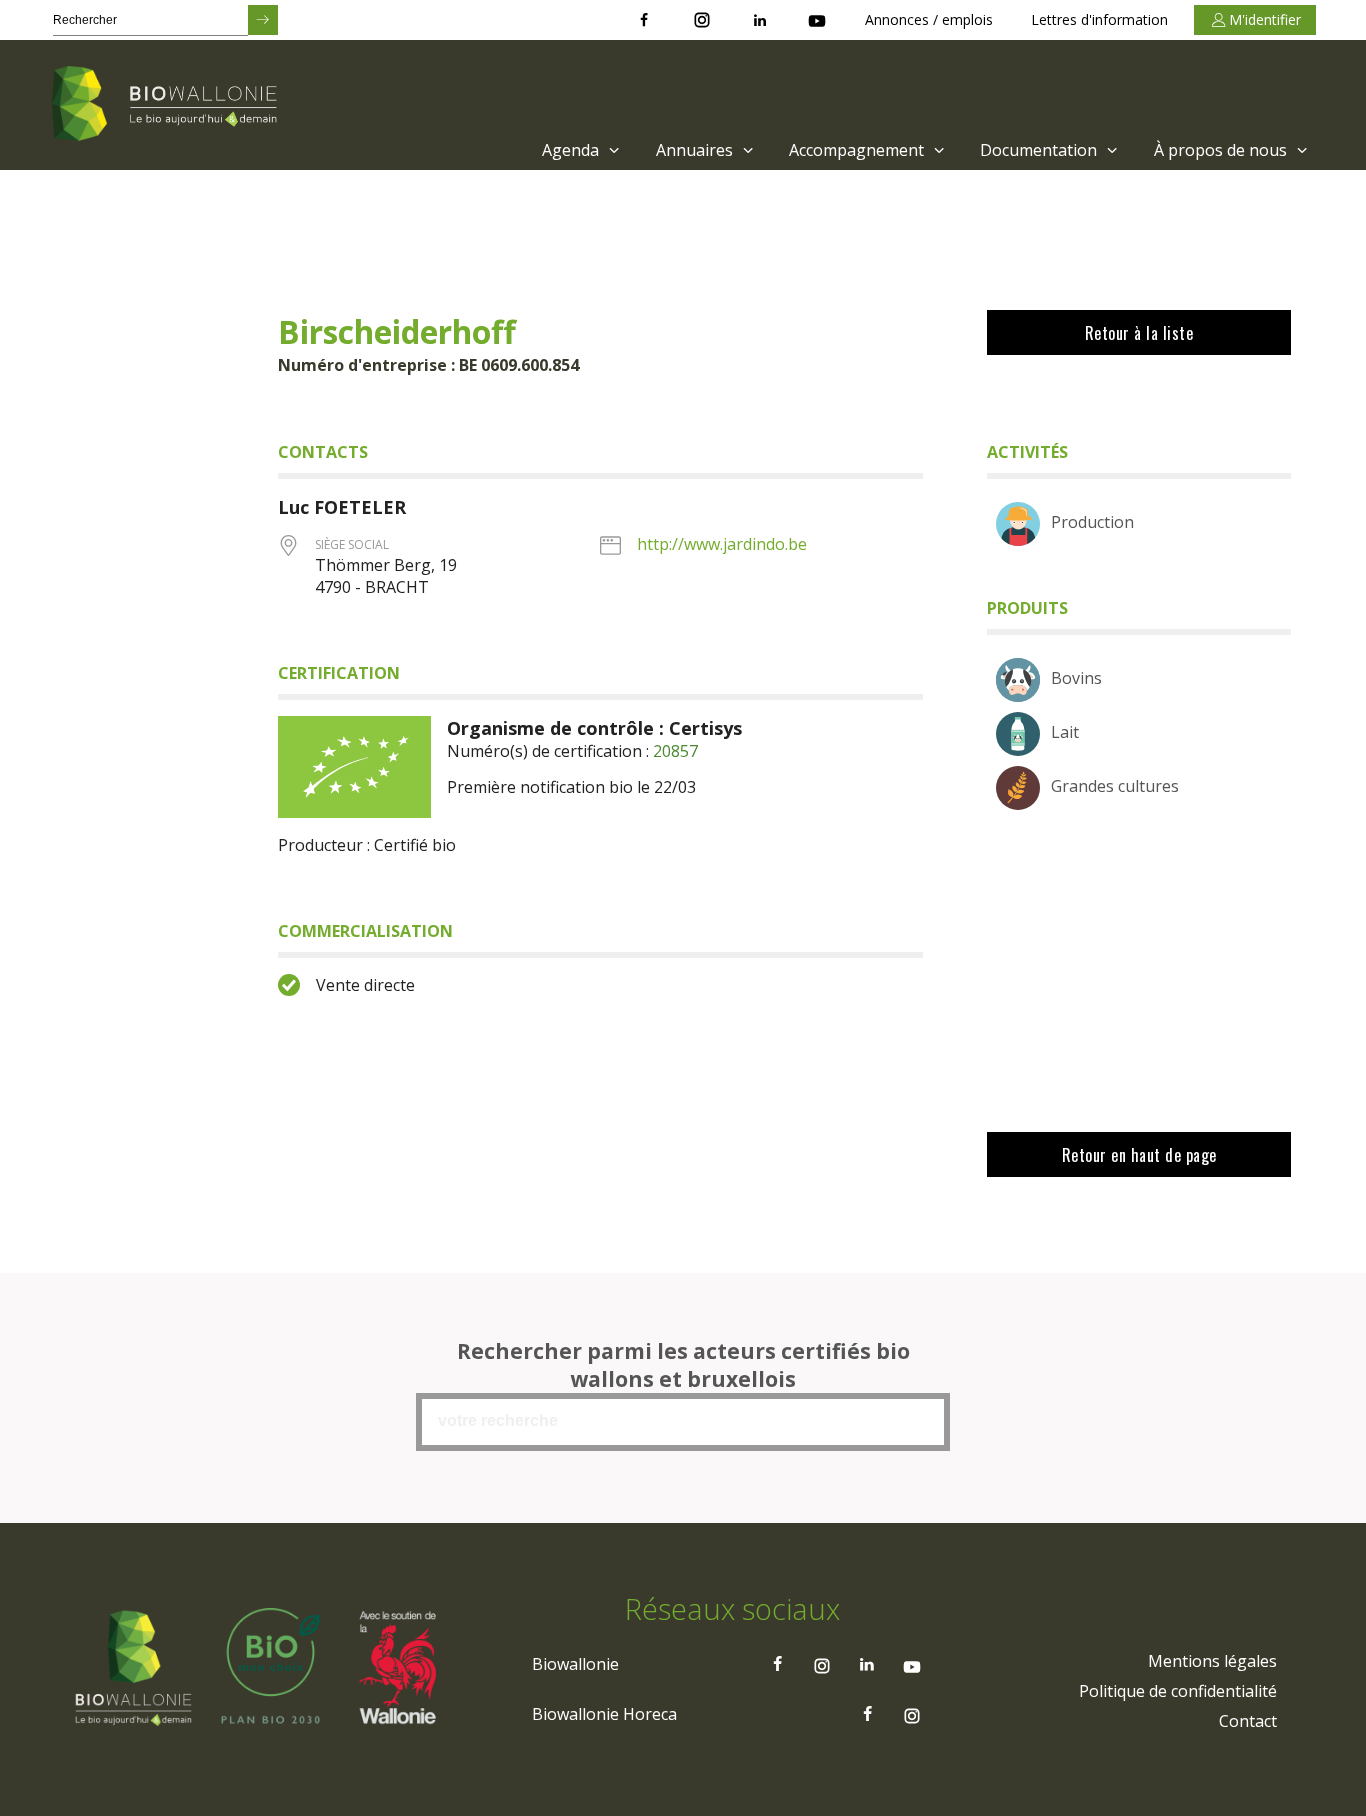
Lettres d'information (1099, 19)
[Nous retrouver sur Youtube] (817, 20)
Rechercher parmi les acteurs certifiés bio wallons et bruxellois (683, 1365)
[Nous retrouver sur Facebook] (644, 20)
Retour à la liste (1139, 333)
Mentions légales (1212, 1661)
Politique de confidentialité (1178, 1691)
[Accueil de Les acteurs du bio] (168, 105)
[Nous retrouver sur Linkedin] (760, 20)
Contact (1248, 1721)
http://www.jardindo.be (722, 544)
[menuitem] (578, 150)
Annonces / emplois (929, 19)
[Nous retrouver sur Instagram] (702, 20)
